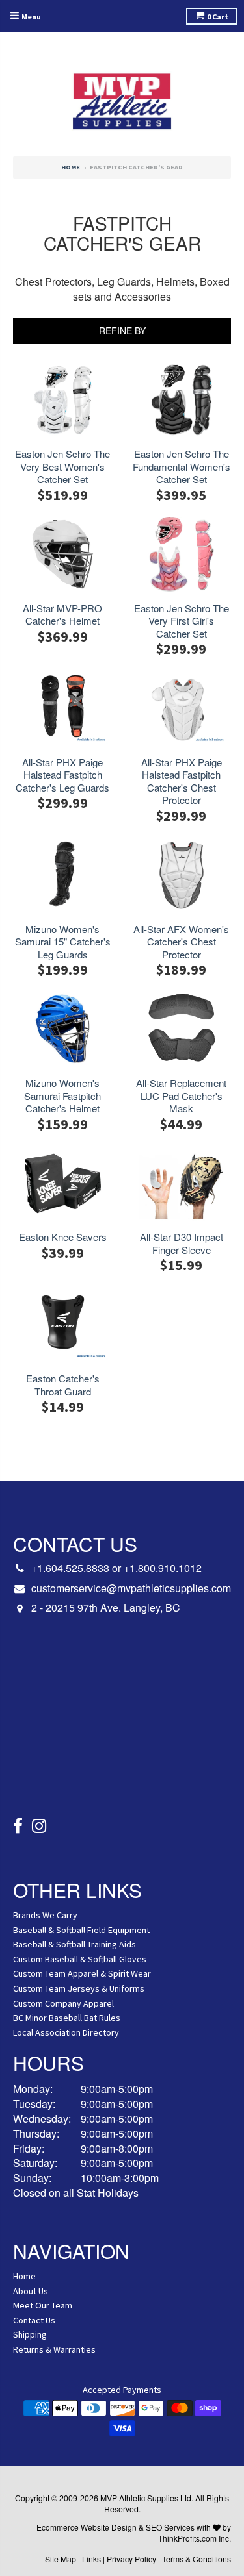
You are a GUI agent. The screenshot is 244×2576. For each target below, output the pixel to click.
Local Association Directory (66, 2032)
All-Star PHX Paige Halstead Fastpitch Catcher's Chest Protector (182, 781)
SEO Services (170, 2527)
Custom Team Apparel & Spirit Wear (82, 1973)
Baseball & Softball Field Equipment (81, 1930)
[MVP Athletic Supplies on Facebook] (18, 1828)
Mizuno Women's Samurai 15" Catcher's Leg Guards (63, 942)
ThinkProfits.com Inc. (195, 2538)
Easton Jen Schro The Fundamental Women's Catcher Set (182, 467)
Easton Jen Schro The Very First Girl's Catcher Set (182, 621)
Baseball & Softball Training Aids (75, 1944)
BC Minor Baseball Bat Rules (67, 2018)
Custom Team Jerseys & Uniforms (79, 1988)
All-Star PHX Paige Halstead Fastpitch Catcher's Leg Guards (62, 775)
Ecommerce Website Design (87, 2527)
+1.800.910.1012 (163, 1568)
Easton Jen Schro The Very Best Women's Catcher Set (62, 467)
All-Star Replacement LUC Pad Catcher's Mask (181, 1096)
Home (71, 167)
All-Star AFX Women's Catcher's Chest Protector (181, 942)
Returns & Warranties (54, 2349)
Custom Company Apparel (63, 2003)
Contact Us (34, 2320)
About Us (31, 2291)
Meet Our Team (43, 2305)
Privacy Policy (131, 2559)
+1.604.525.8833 (70, 1568)
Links (91, 2559)
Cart (218, 17)
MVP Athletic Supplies (139, 2498)
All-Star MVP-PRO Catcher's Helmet (62, 615)
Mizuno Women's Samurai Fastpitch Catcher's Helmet (62, 1096)
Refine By (122, 331)
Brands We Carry (45, 1915)
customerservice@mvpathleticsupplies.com (131, 1588)
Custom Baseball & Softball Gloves (80, 1959)
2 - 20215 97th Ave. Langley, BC (106, 1608)
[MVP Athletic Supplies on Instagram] (39, 1828)
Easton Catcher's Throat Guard (63, 1385)
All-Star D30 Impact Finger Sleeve (182, 1243)
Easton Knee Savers (63, 1237)
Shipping (30, 2334)
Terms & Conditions (197, 2559)
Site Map (61, 2559)
